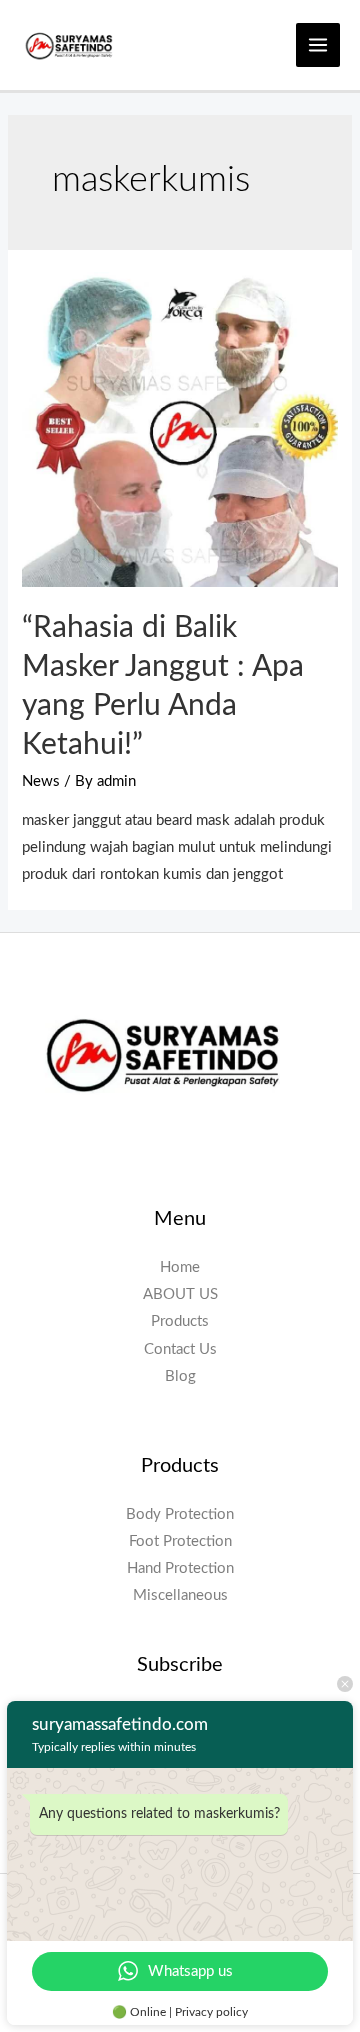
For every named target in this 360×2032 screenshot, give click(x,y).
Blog (180, 1376)
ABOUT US (180, 1294)
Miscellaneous (180, 1595)
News (41, 781)
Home (180, 1267)
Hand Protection (180, 1568)
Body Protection (180, 1514)
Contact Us (180, 1349)
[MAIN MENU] (318, 45)
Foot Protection (180, 1541)
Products (180, 1321)
